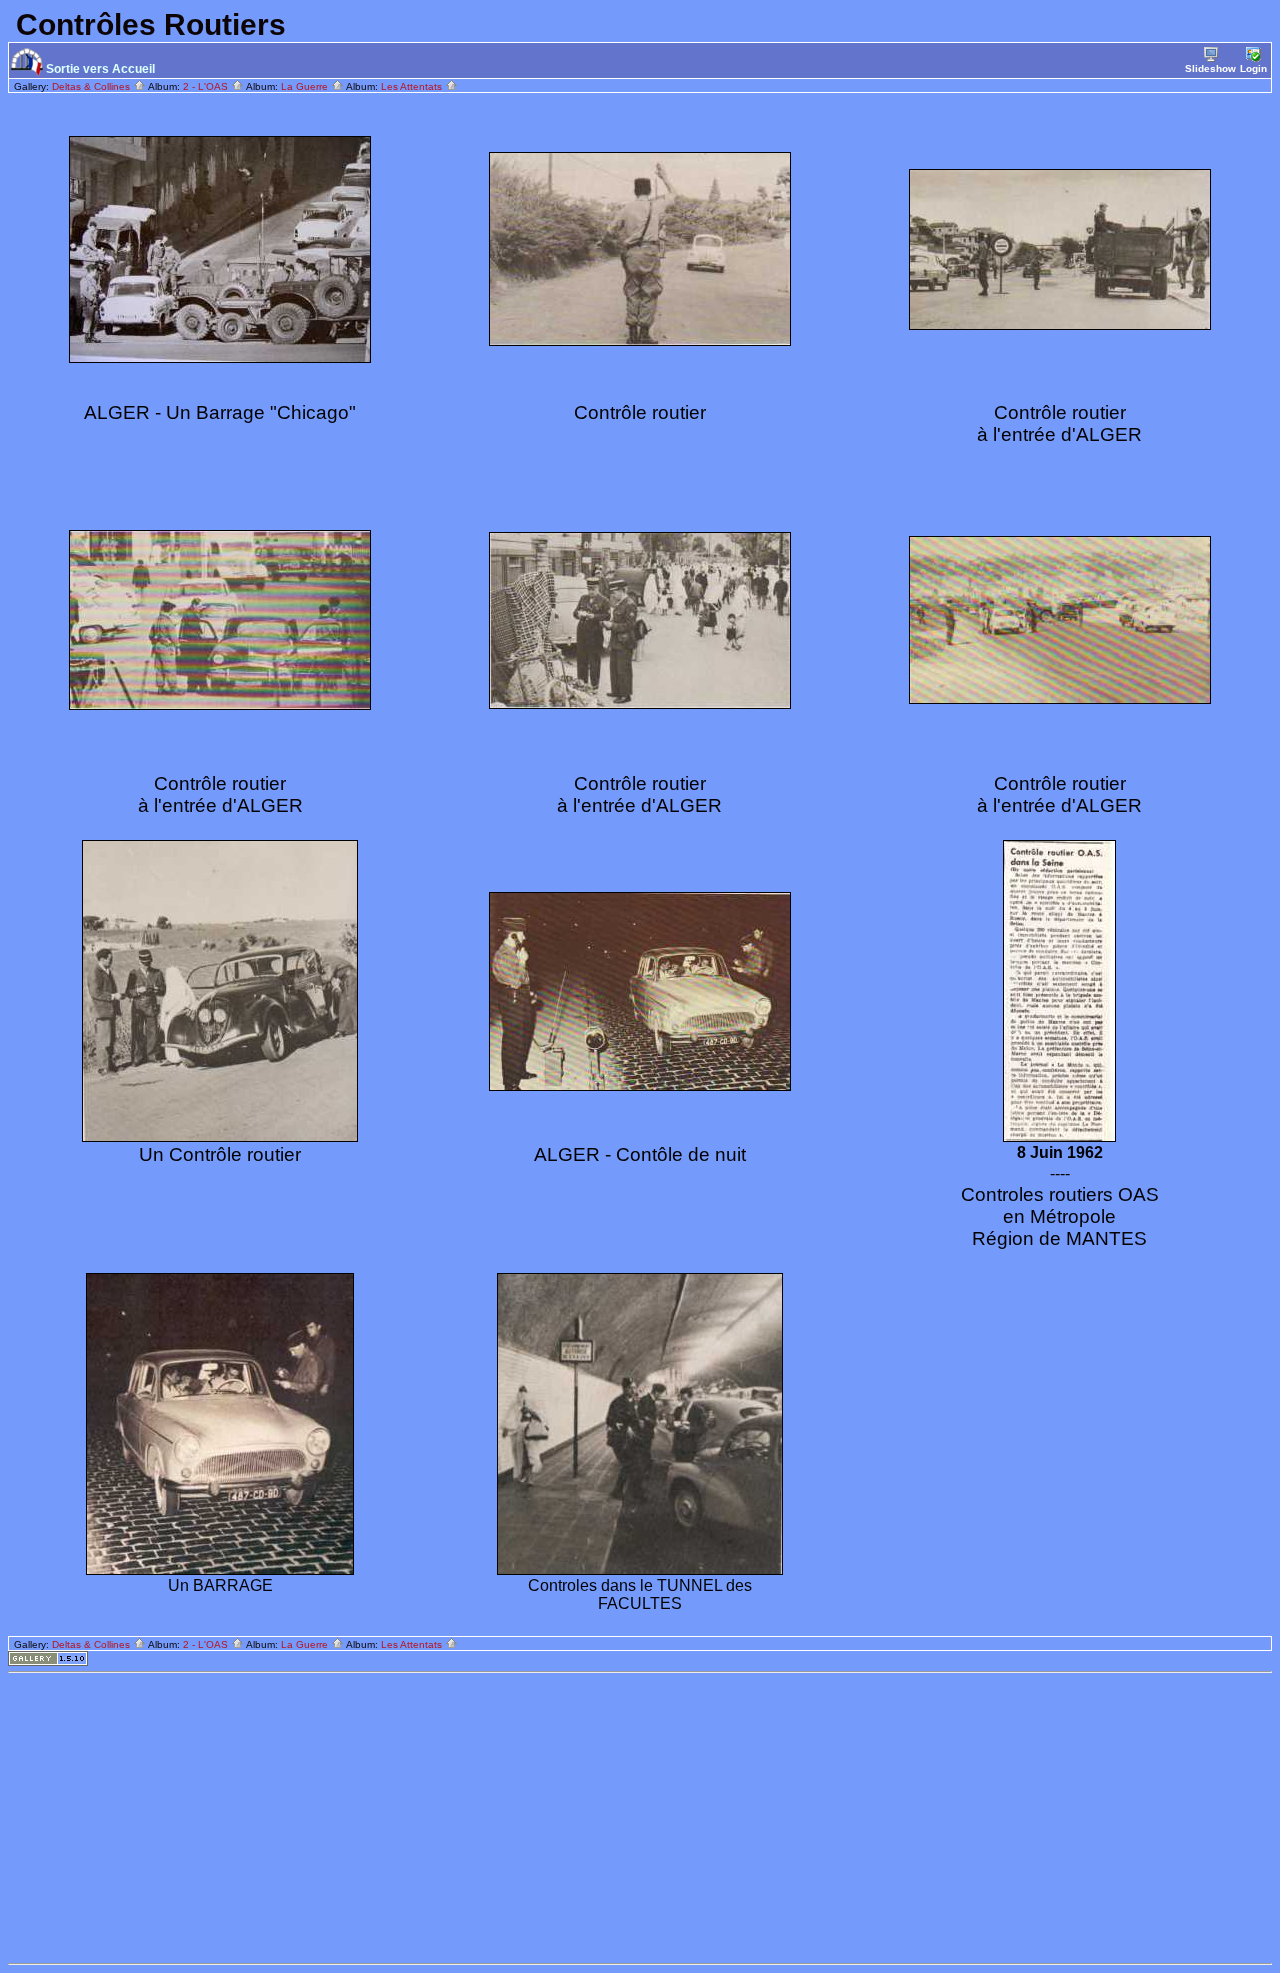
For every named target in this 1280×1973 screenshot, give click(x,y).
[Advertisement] (608, 1818)
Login (1253, 68)
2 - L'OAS (207, 86)
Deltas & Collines (92, 86)
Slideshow (1210, 68)
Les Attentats (413, 86)
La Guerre (306, 86)
